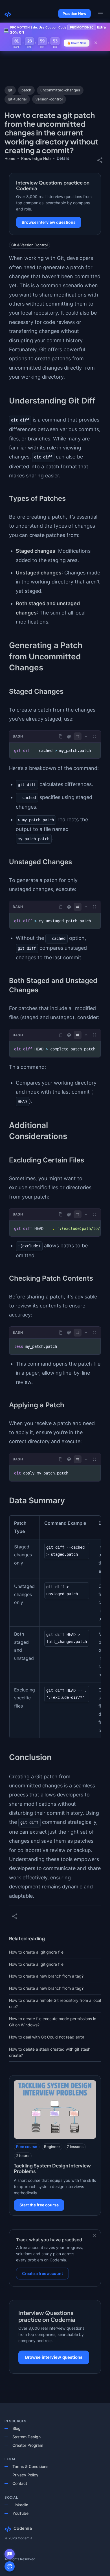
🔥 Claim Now (77, 43)
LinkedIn (20, 2505)
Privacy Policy (25, 2475)
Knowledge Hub (36, 158)
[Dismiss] (94, 2236)
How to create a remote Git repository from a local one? (55, 2003)
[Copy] (61, 736)
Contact (20, 2483)
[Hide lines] (78, 736)
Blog (16, 2428)
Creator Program (28, 2445)
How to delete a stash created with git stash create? (50, 2052)
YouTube (20, 2513)
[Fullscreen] (94, 736)
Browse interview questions (49, 222)
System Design (27, 2437)
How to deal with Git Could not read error (47, 2037)
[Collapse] (86, 736)
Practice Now (74, 14)
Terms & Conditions (30, 2466)
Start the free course (39, 2205)
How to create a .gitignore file (36, 1952)
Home (10, 158)
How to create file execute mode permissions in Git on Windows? (53, 2022)
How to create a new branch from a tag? (46, 1976)
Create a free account (42, 2273)
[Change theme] (69, 737)
